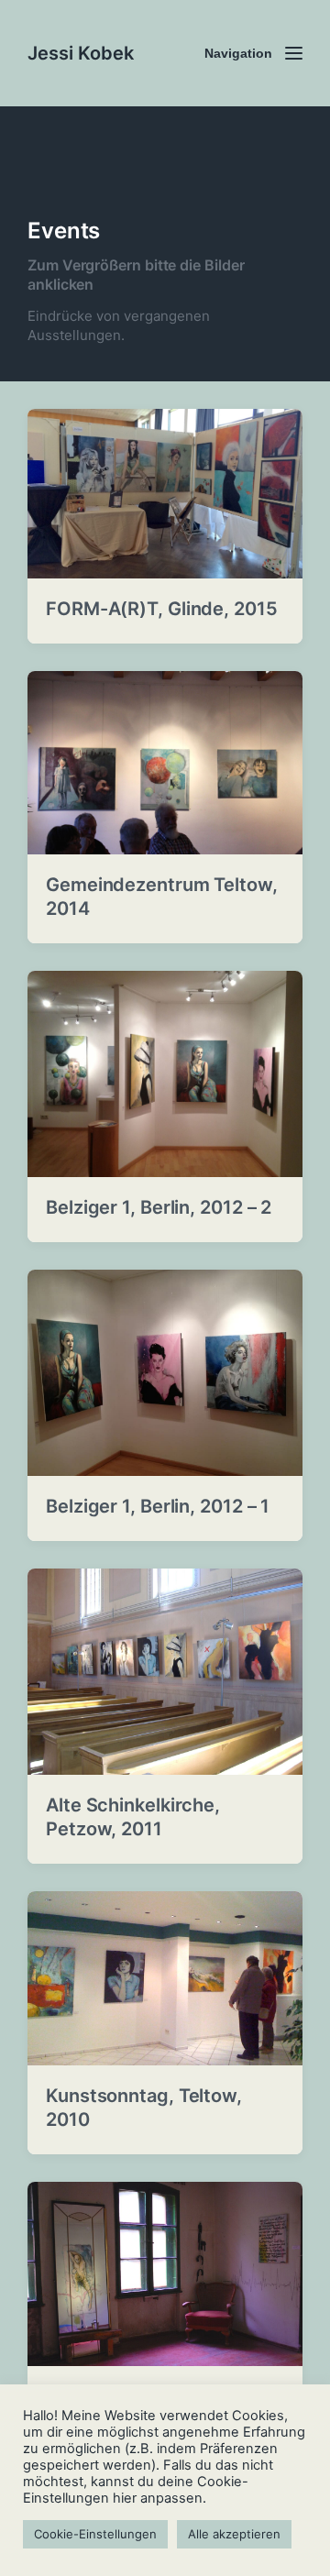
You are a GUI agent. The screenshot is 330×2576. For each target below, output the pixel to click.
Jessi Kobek (81, 53)
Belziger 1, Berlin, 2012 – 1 (158, 1506)
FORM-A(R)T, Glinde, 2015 (162, 609)
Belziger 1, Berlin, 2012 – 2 (159, 1207)
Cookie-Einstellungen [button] (95, 2534)
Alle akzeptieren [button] (234, 2534)
